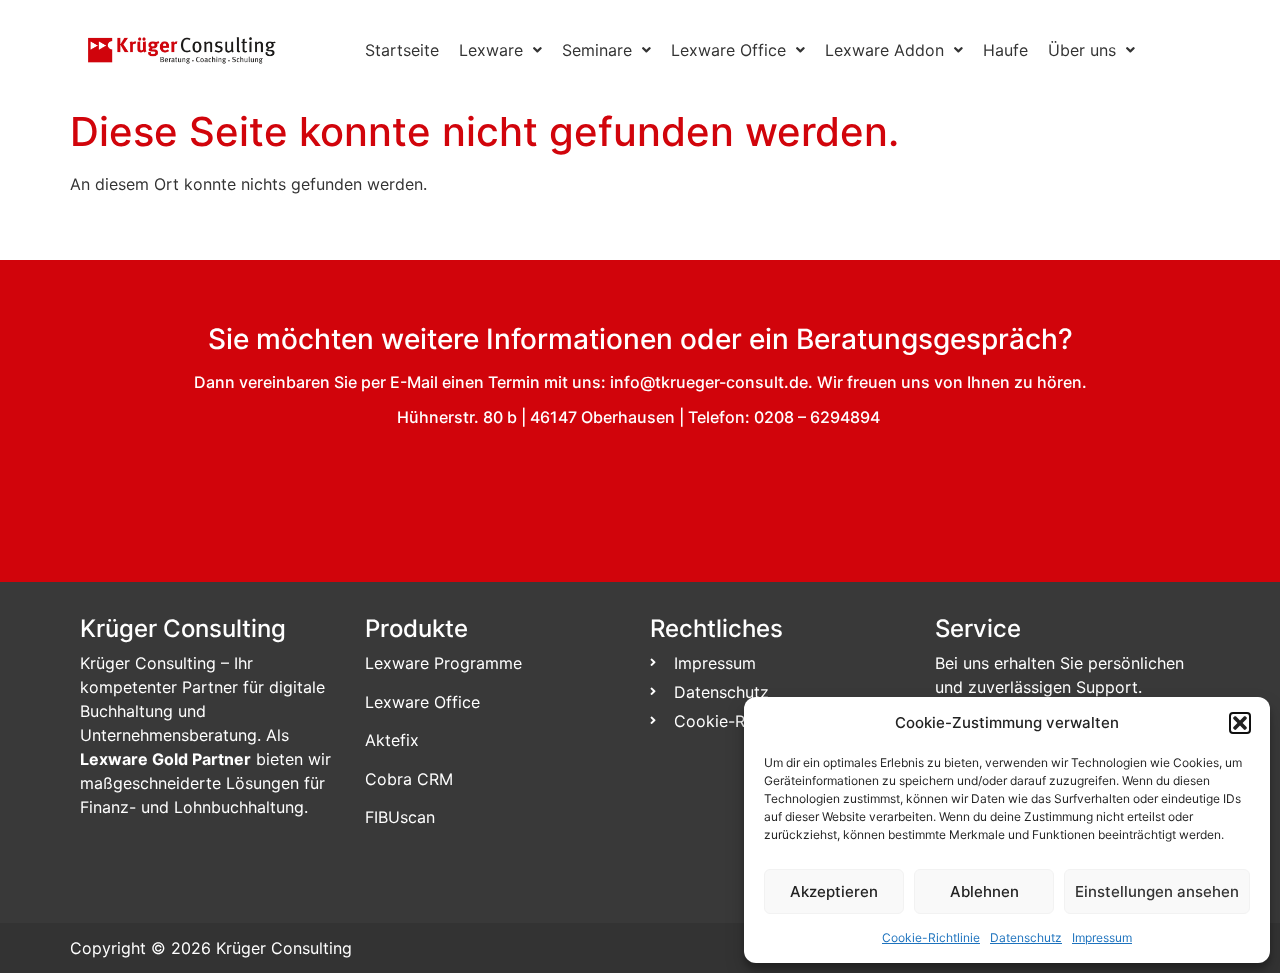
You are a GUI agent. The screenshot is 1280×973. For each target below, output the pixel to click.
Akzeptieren (834, 891)
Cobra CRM (409, 779)
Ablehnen (984, 891)
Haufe (1005, 50)
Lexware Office (728, 50)
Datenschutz (1026, 937)
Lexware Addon (884, 50)
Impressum (1102, 937)
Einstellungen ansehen (1157, 891)
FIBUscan (400, 817)
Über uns (1082, 50)
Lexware (491, 50)
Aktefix (392, 740)
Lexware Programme (443, 663)
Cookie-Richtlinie (931, 937)
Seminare (597, 50)
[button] (1240, 723)
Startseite (402, 50)
